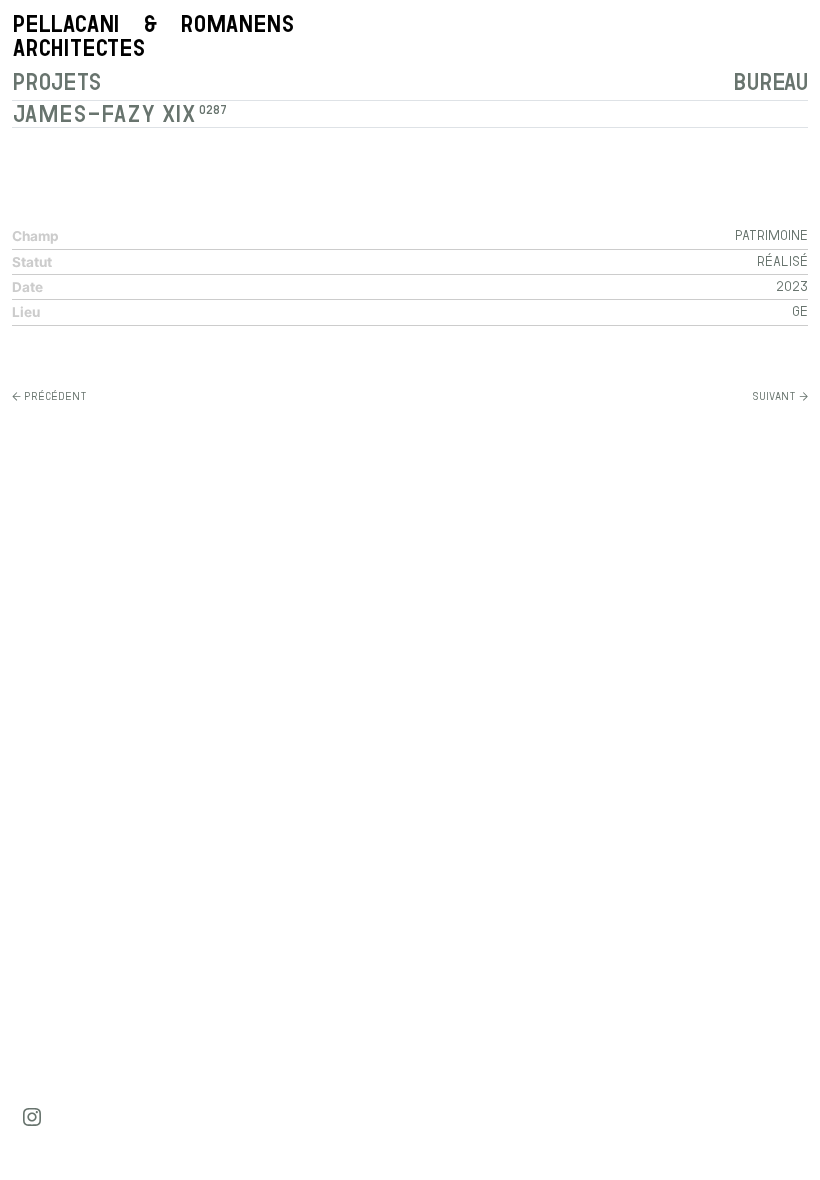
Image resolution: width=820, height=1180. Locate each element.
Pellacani (152, 35)
